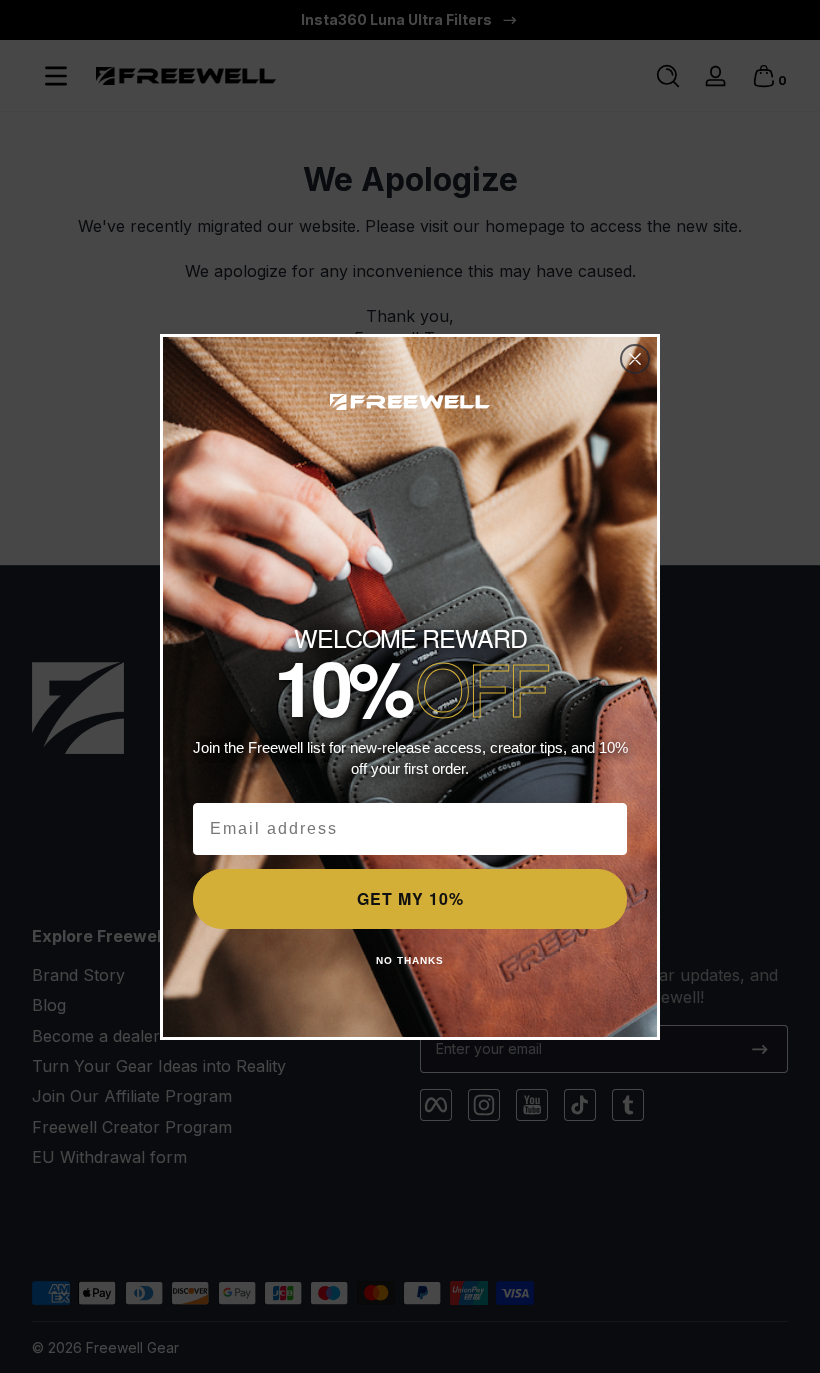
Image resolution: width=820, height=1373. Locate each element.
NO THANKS (410, 960)
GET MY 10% (410, 898)
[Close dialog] (635, 359)
